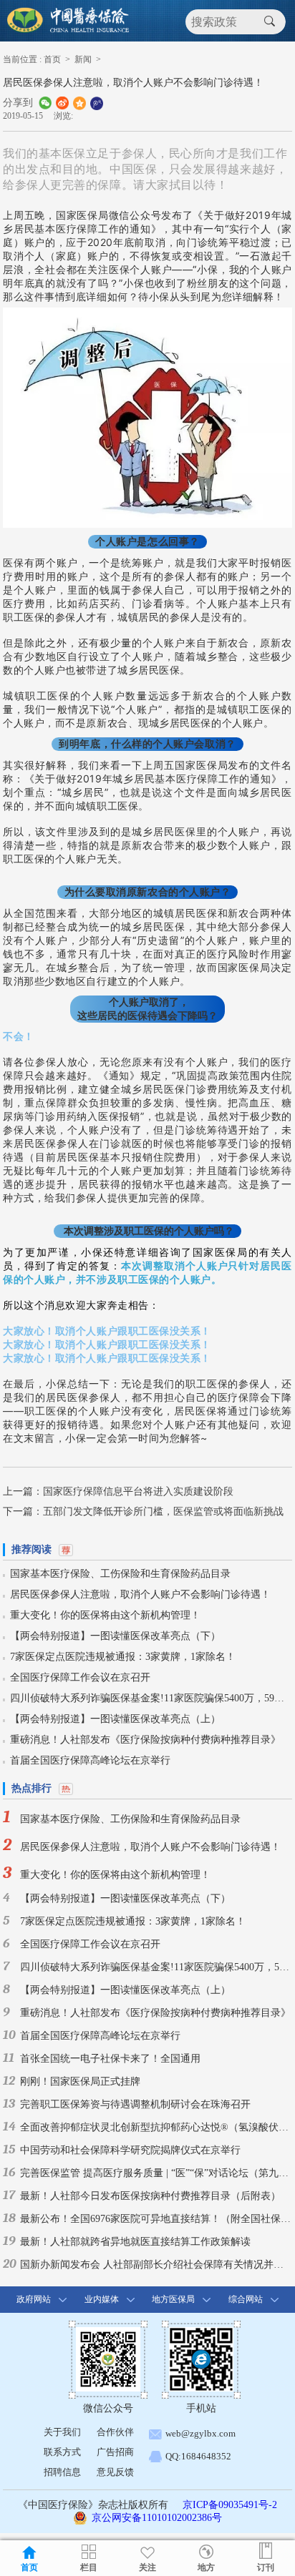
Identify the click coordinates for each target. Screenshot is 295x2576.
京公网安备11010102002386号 (157, 2518)
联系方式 (62, 2452)
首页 (52, 59)
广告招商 (115, 2452)
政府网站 (34, 2299)
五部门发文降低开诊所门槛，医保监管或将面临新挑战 (163, 1511)
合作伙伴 (115, 2432)
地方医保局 (173, 2299)
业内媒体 (102, 2299)
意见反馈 (115, 2472)
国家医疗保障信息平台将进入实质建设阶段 (138, 1491)
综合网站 (246, 2299)
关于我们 (62, 2432)
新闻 (83, 59)
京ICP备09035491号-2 (230, 2505)
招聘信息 (62, 2472)
